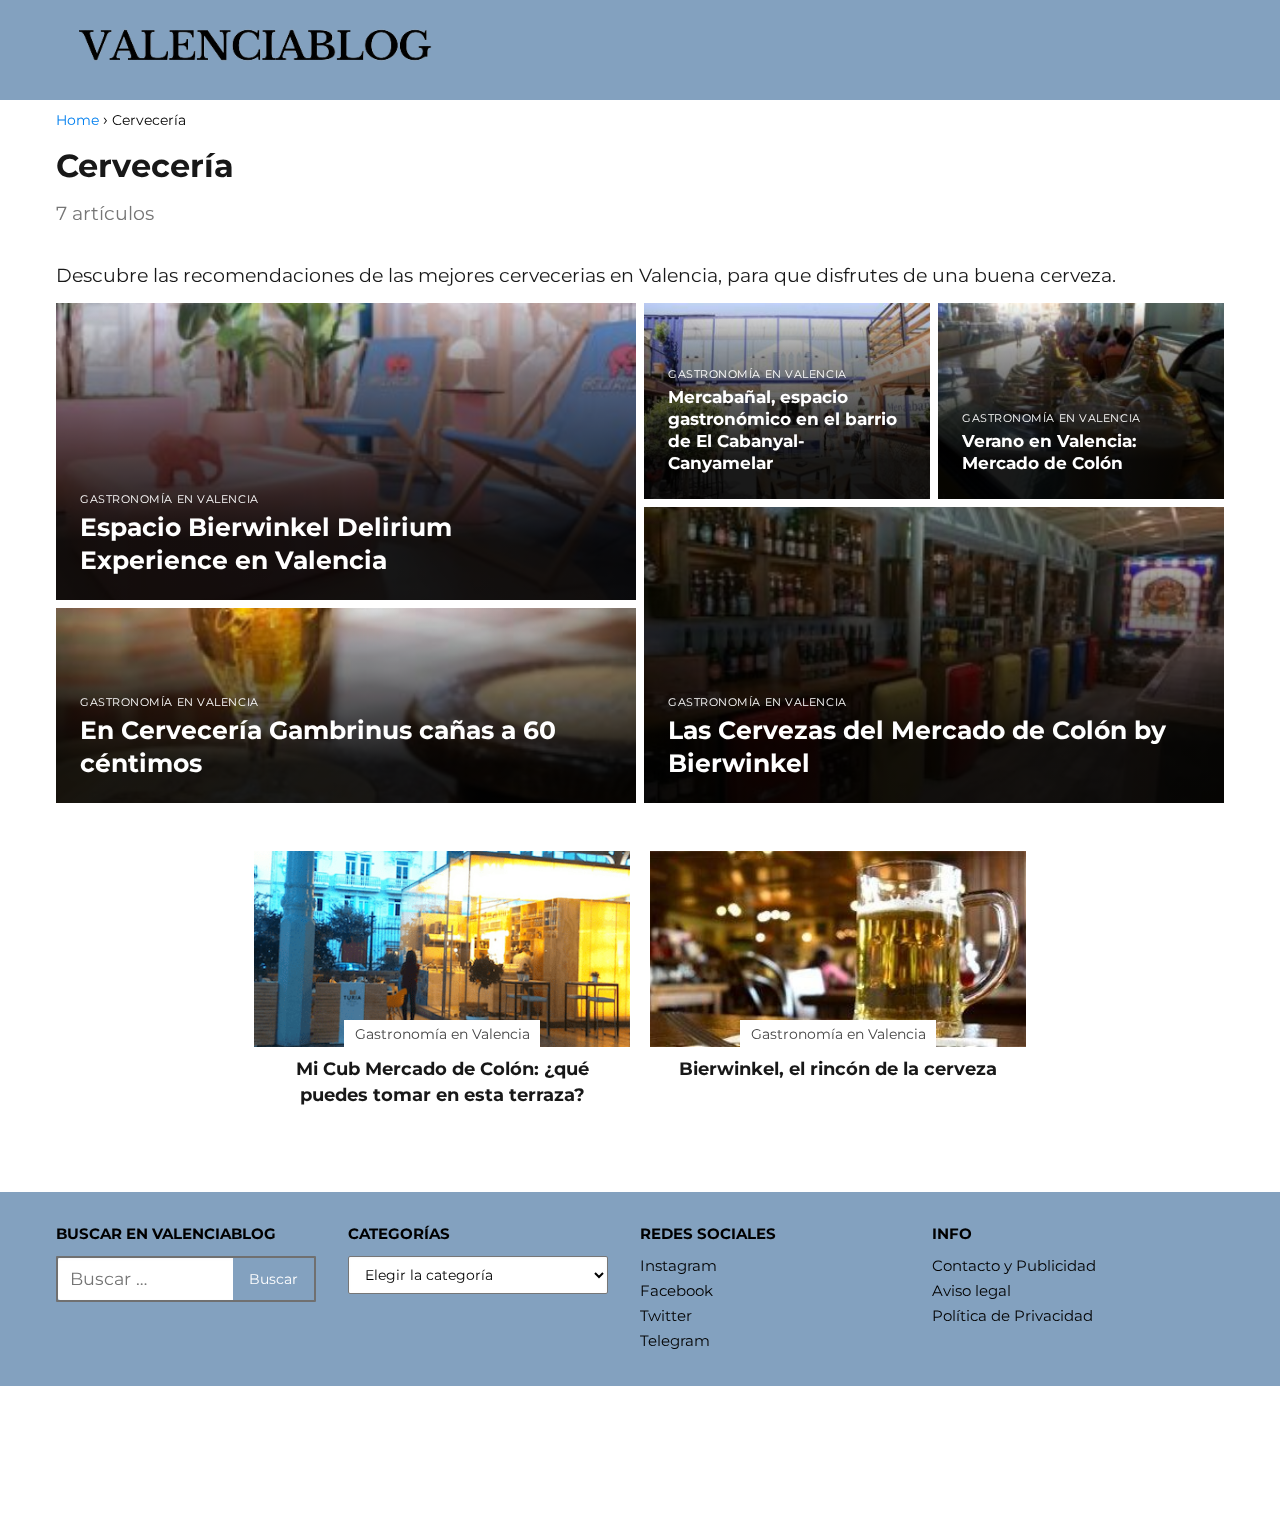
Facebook (676, 1290)
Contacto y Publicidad (1014, 1265)
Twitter (666, 1315)
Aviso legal (971, 1290)
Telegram (675, 1340)
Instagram (678, 1265)
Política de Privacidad (1012, 1315)
